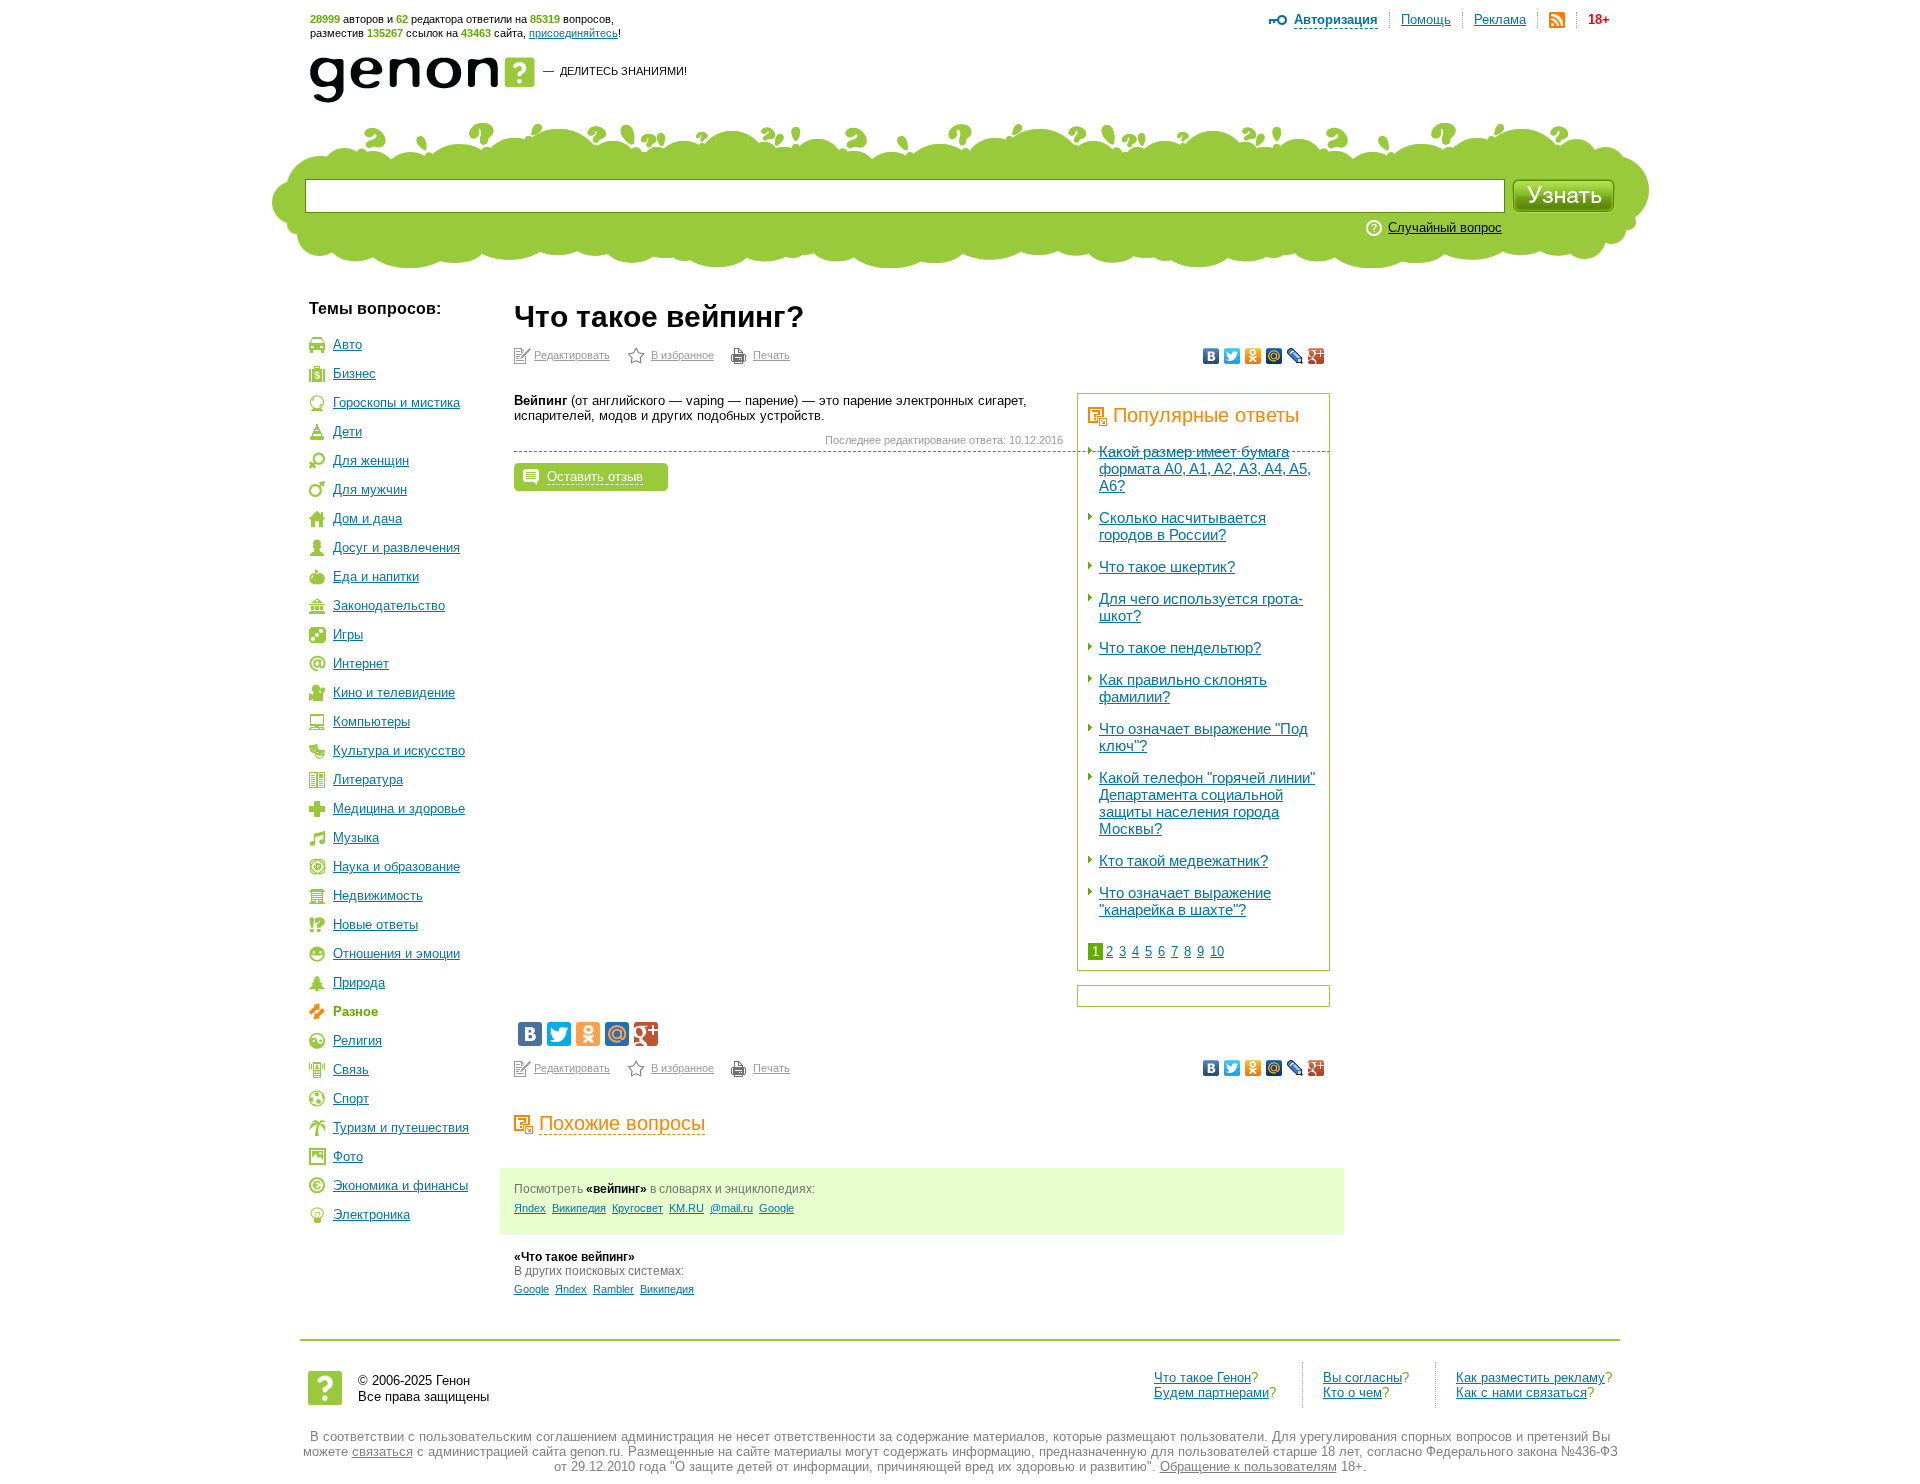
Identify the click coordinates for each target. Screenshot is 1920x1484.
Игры (348, 634)
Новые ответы (375, 924)
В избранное (682, 355)
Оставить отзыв (595, 476)
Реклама (1500, 19)
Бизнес (354, 373)
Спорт (351, 1098)
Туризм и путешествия (401, 1127)
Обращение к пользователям (1248, 1466)
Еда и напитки (376, 576)
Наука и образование (396, 866)
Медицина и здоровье (399, 808)
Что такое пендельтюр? (1180, 647)
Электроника (371, 1214)
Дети (347, 431)
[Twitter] (1232, 356)
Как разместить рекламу (1530, 1377)
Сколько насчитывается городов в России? (1182, 526)
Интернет (361, 663)
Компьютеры (371, 721)
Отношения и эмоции (396, 953)
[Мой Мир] (1274, 356)
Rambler (613, 1289)
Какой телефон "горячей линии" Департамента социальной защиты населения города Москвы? (1207, 803)
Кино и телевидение (394, 692)
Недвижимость (378, 895)
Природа (359, 982)
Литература (368, 779)
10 (1217, 951)
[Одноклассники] (1253, 356)
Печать (771, 355)
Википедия (579, 1208)
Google (776, 1208)
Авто (347, 344)
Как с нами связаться (1521, 1392)
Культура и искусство (399, 750)
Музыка (356, 837)
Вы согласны (1362, 1377)
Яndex (530, 1208)
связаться (382, 1451)
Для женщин (371, 460)
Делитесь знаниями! (623, 71)
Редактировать (572, 355)
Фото (348, 1156)
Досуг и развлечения (396, 547)
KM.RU (686, 1208)
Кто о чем (1352, 1392)
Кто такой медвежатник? (1183, 860)
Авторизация (1336, 19)
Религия (357, 1040)
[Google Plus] (1316, 356)
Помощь (1426, 19)
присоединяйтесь (573, 33)
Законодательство (389, 605)
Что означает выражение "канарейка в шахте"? (1185, 901)
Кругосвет (637, 1208)
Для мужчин (370, 489)
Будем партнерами (1211, 1392)
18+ (1599, 19)
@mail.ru (731, 1208)
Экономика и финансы (400, 1185)
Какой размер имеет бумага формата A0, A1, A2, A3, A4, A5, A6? (1205, 468)
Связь (351, 1069)
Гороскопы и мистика (396, 402)
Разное (355, 1011)
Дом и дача (367, 518)
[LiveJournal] (1295, 356)
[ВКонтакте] (1211, 356)
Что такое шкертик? (1167, 566)
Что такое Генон (1202, 1377)
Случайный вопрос (1445, 227)
